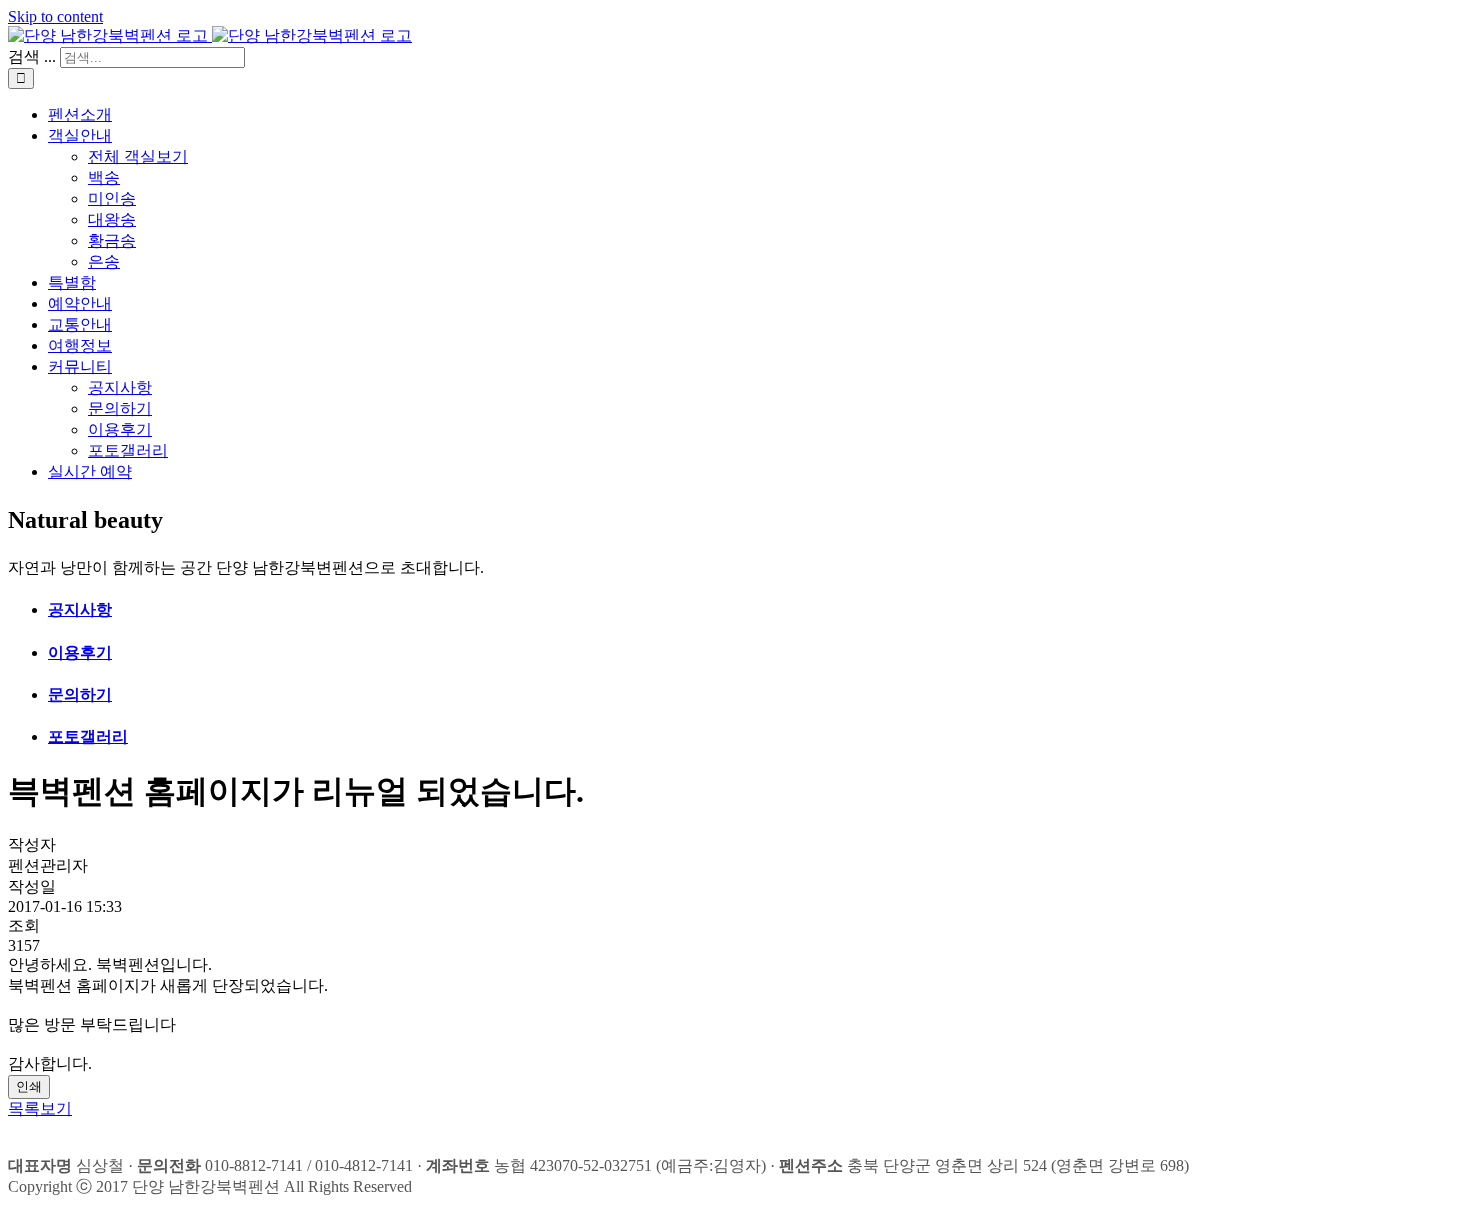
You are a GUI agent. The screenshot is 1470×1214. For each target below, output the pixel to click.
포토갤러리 (88, 736)
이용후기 (80, 652)
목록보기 (40, 1108)
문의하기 (80, 694)
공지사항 (80, 609)
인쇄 (29, 1086)
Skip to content (55, 16)
